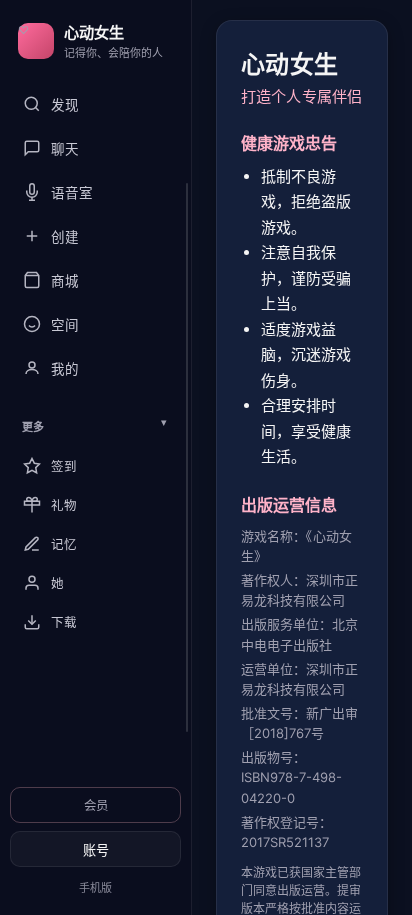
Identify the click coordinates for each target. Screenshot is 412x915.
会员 (96, 805)
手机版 (95, 888)
